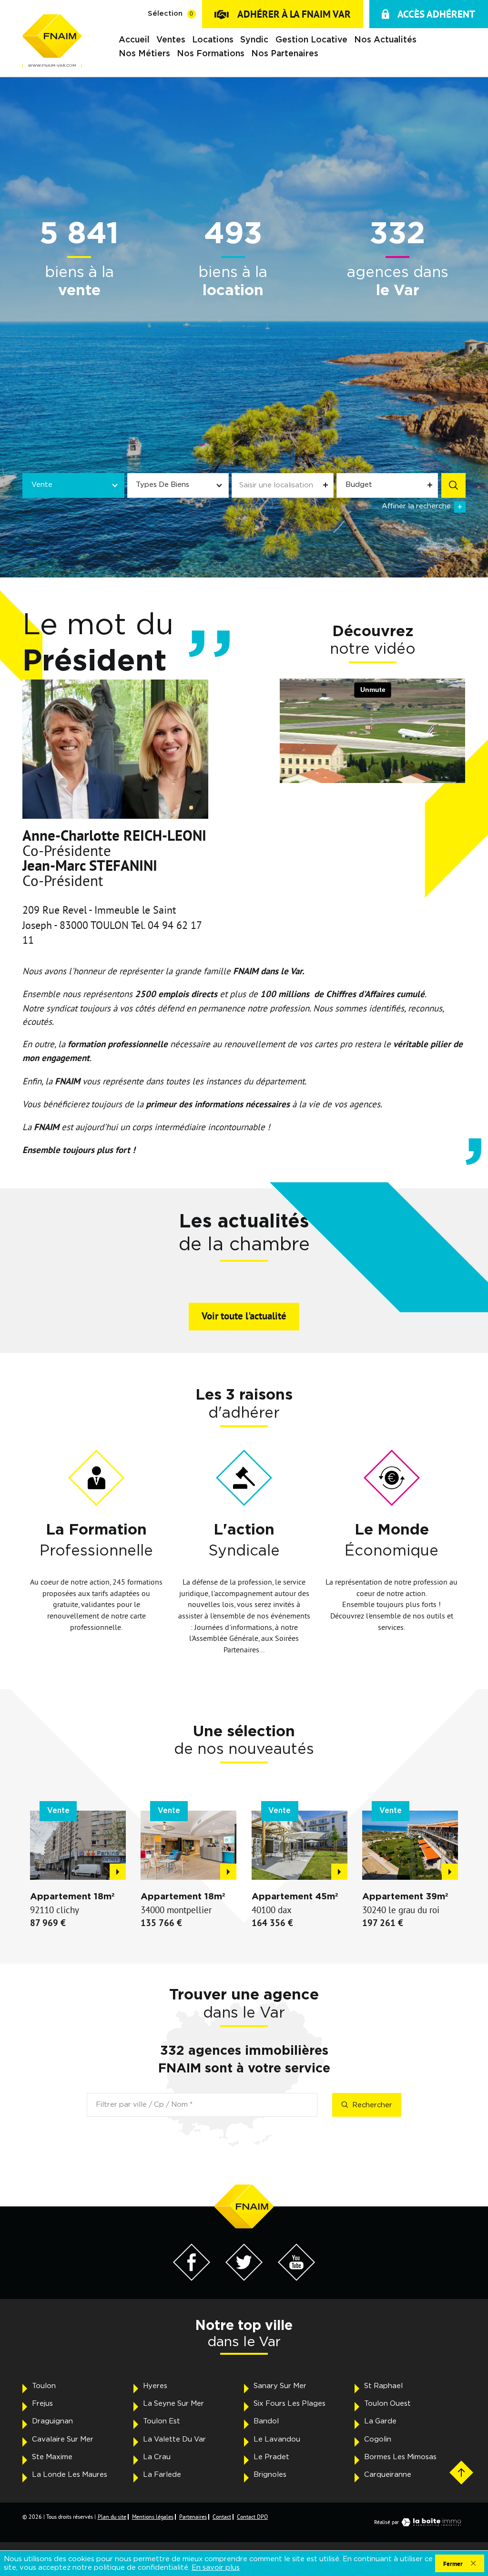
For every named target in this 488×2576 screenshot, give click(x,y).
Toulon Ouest (387, 2404)
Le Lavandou (277, 2439)
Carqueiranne (388, 2475)
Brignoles (270, 2475)
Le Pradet (271, 2457)
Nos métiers (144, 53)
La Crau (157, 2457)
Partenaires (193, 2517)
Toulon (44, 2386)
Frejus (42, 2404)
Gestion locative (311, 40)
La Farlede (162, 2475)
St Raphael (383, 2386)
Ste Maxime (52, 2457)
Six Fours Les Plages (290, 2404)
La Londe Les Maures (70, 2475)
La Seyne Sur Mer (173, 2404)
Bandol (266, 2421)
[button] (39, 1280)
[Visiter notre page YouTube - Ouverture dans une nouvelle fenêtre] (297, 2278)
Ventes (171, 40)
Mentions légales (153, 2517)
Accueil (134, 40)
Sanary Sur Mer (280, 2386)
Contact (222, 2517)
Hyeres (155, 2386)
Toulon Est (162, 2421)
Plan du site (112, 2517)
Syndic (254, 40)
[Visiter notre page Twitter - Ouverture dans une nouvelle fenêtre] (244, 2278)
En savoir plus (216, 2568)
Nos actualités (385, 40)
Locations (213, 40)
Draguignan (52, 2421)
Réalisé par (386, 2522)
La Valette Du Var (174, 2439)
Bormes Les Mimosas (400, 2457)
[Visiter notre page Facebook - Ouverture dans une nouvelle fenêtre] (192, 2278)
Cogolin (378, 2439)
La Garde (380, 2421)
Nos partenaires (285, 53)
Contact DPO (252, 2517)
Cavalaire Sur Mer (63, 2439)
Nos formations (211, 53)
